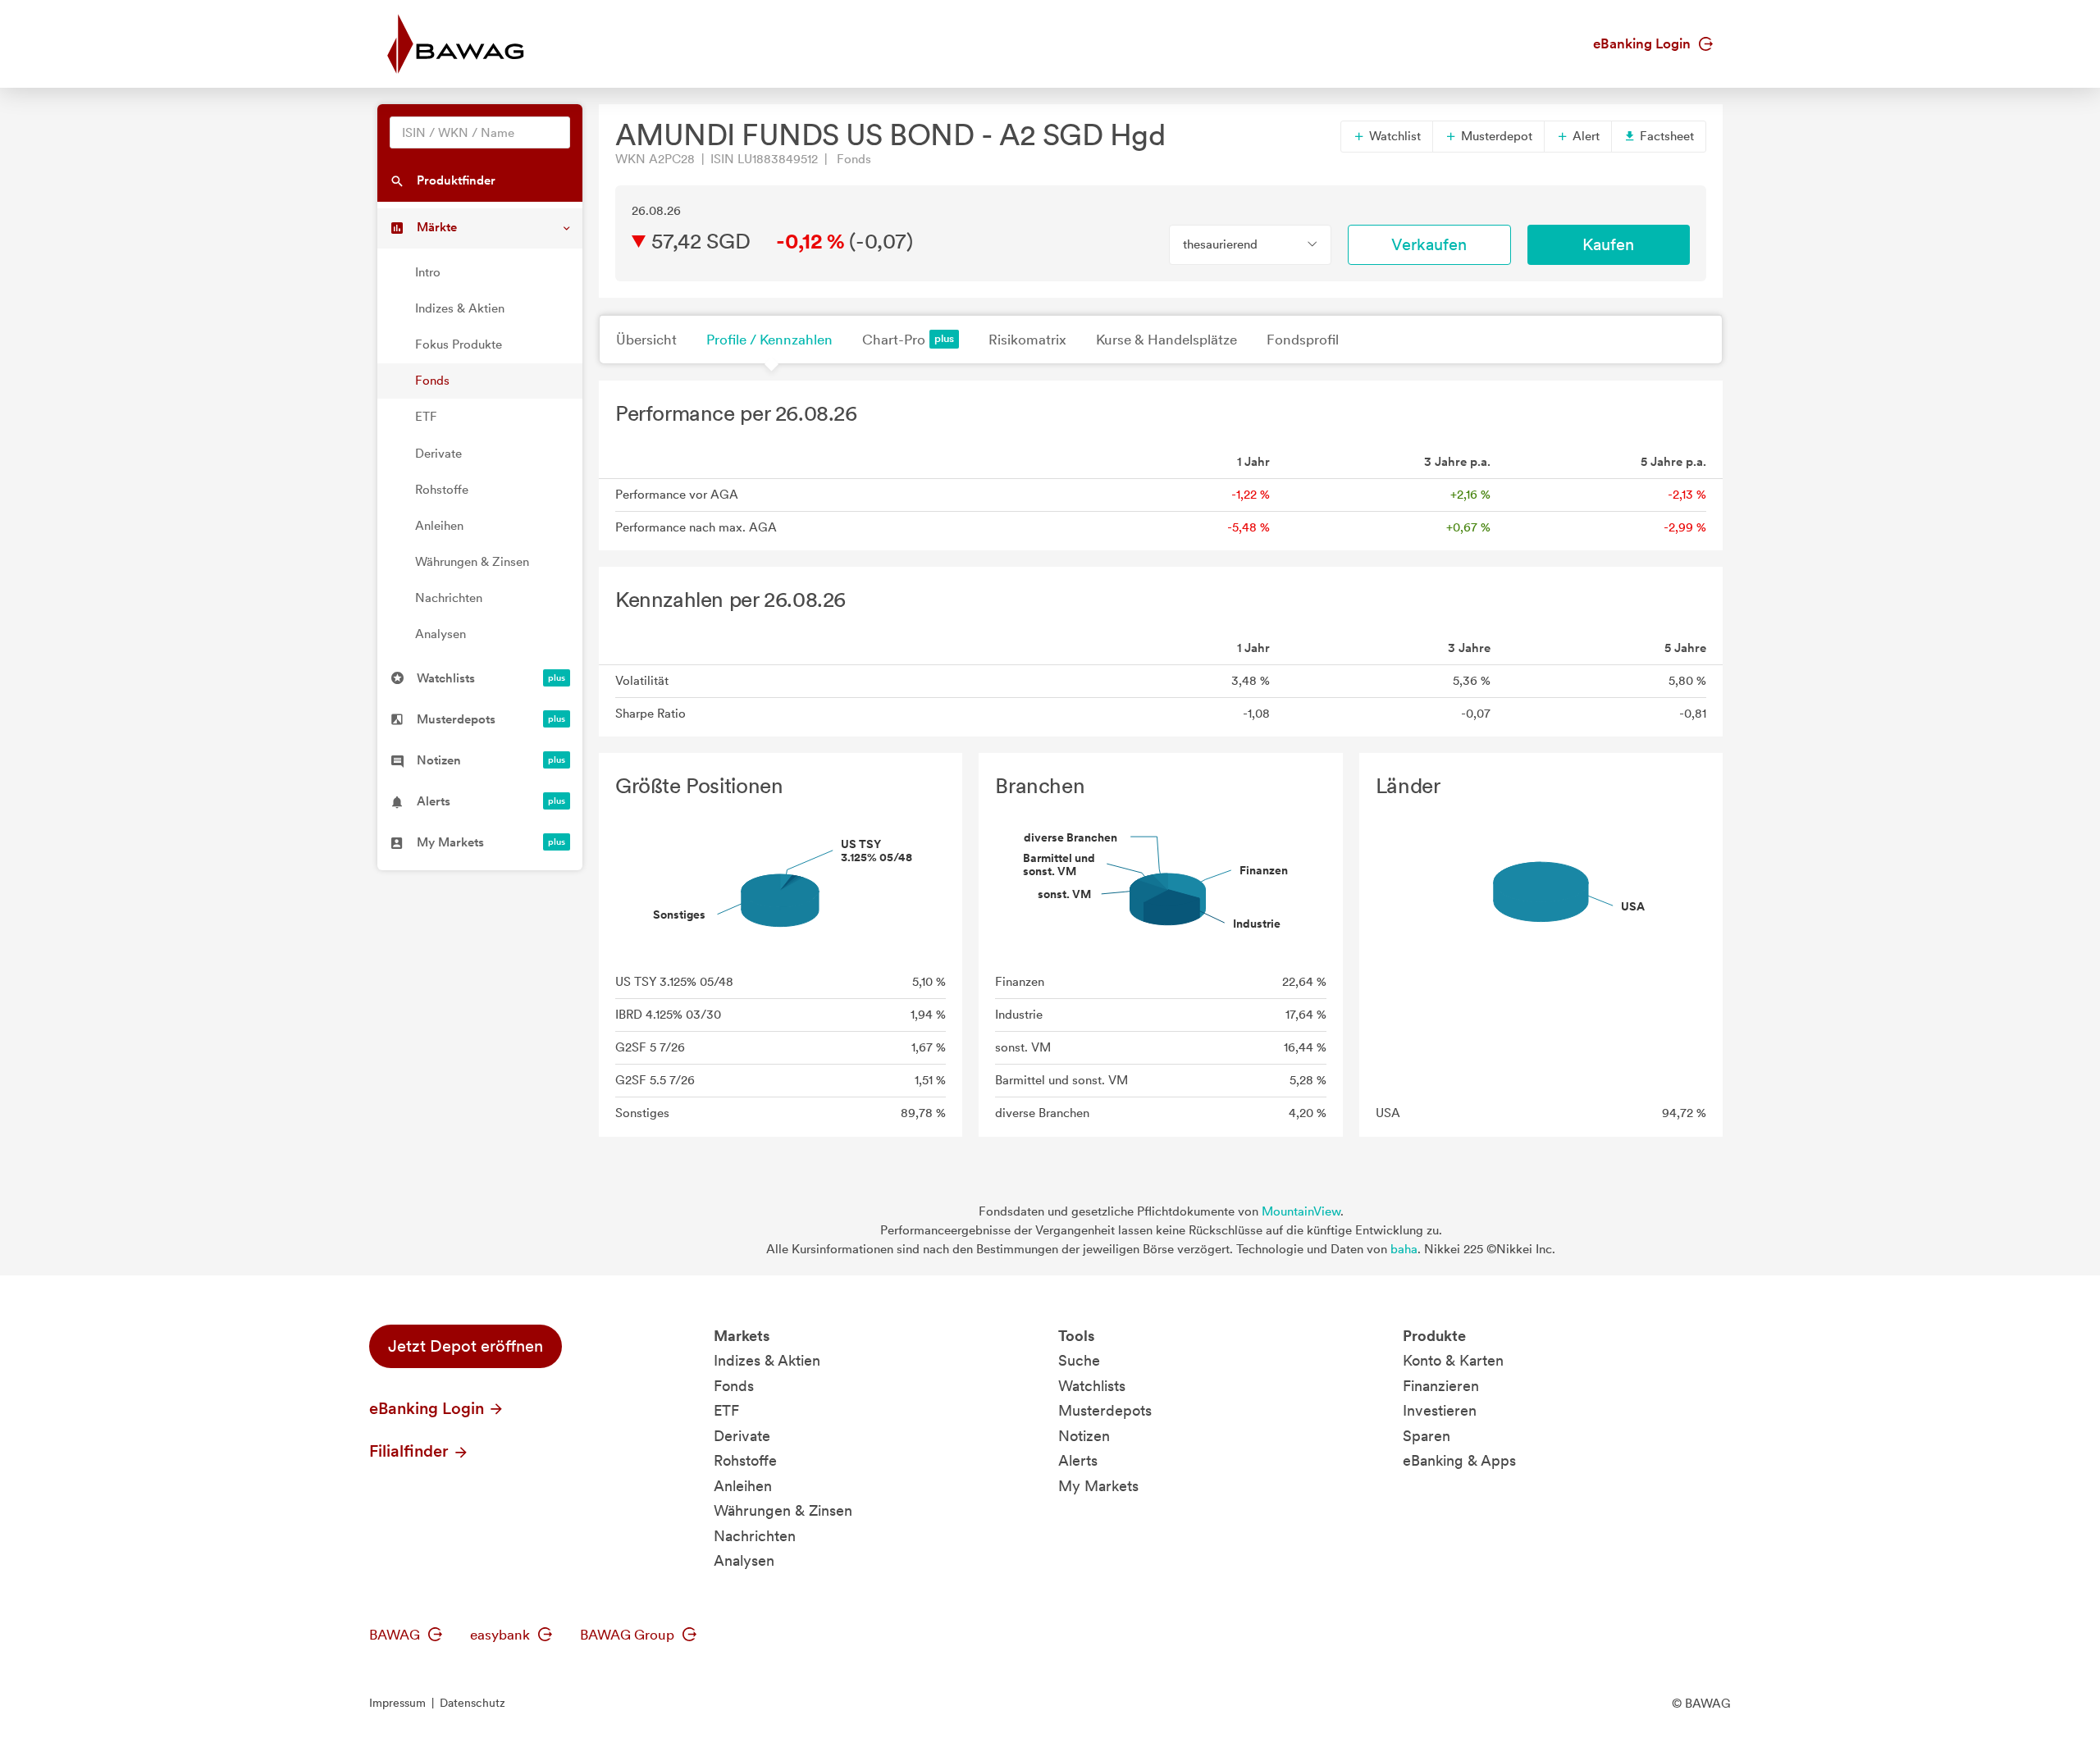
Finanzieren (1441, 1386)
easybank (502, 1635)
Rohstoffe (442, 490)
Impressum (397, 1703)
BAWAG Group (629, 1635)
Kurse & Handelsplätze (1166, 340)
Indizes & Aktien (460, 308)
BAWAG (396, 1635)
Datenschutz (472, 1703)
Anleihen (439, 526)
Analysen (441, 634)
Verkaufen (1429, 244)
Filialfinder (411, 1451)
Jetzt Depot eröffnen (466, 1346)
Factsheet (1665, 136)
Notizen (1084, 1436)
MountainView (1301, 1211)
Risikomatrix (1027, 340)
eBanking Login (1643, 43)
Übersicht (646, 340)
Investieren (1440, 1410)
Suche (1079, 1360)
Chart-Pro (894, 340)
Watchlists (1092, 1386)
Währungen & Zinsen (472, 562)
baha (1404, 1249)
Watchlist (1393, 136)
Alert (1584, 136)
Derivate (438, 454)
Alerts (1078, 1460)
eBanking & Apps (1459, 1460)
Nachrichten (449, 598)
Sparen (1427, 1436)
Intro (428, 272)
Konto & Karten (1453, 1360)
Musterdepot (1495, 136)
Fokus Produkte (459, 344)
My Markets (1098, 1486)
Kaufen (1608, 244)
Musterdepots (1105, 1410)
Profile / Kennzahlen (769, 340)
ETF (426, 417)
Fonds (432, 381)
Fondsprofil (1303, 340)
